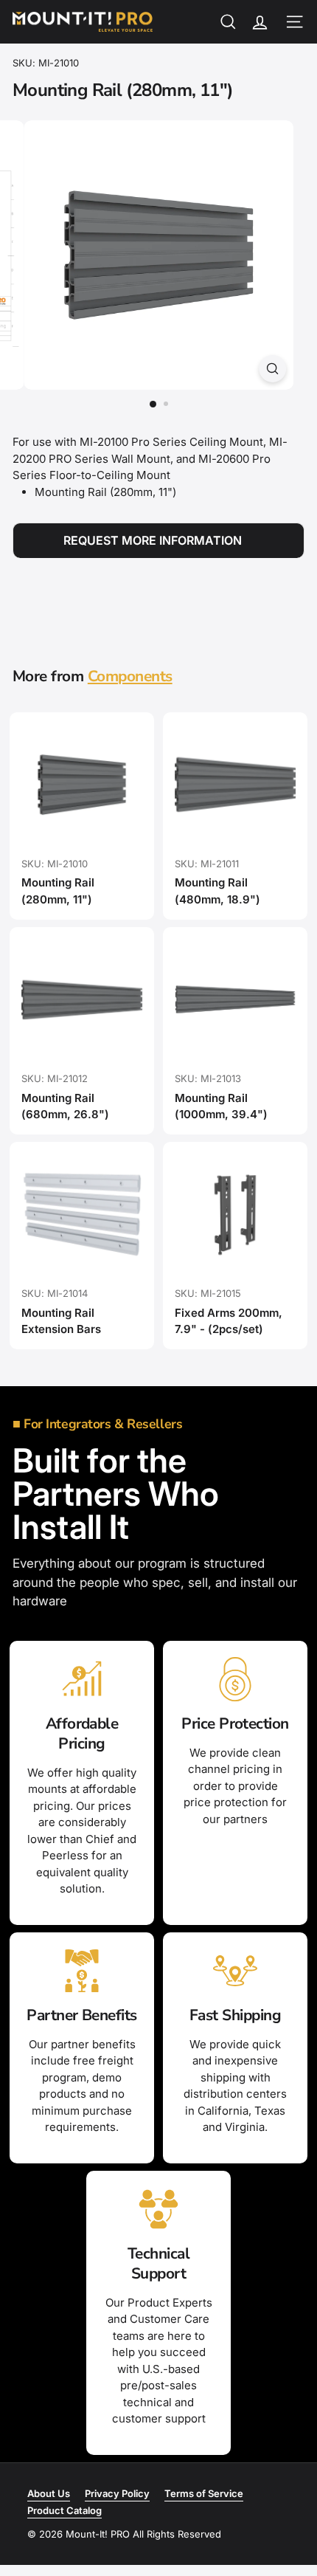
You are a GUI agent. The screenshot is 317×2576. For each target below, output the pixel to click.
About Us (49, 2493)
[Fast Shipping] (235, 1971)
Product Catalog (65, 2510)
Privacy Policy (117, 2493)
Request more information (153, 540)
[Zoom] (272, 369)
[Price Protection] (235, 1679)
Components (130, 676)
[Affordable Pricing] (82, 1679)
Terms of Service (204, 2493)
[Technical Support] (158, 2209)
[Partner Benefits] (82, 1971)
